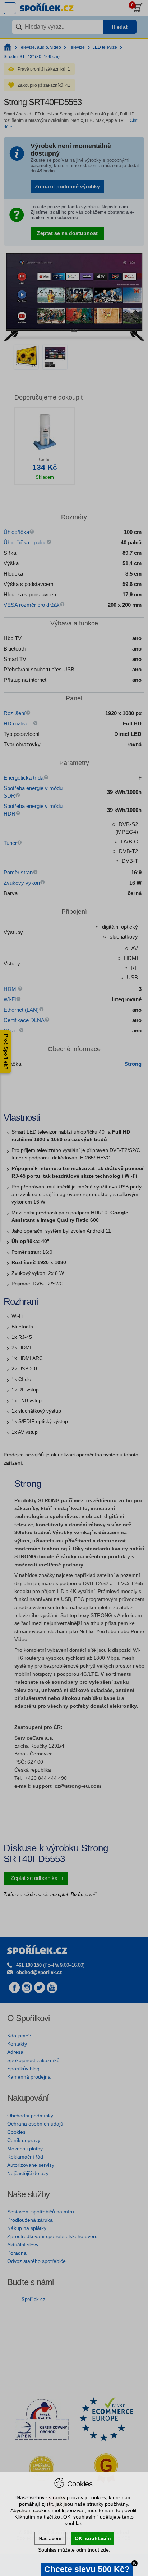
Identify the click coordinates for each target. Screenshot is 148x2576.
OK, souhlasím (93, 2538)
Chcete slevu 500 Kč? (87, 2569)
